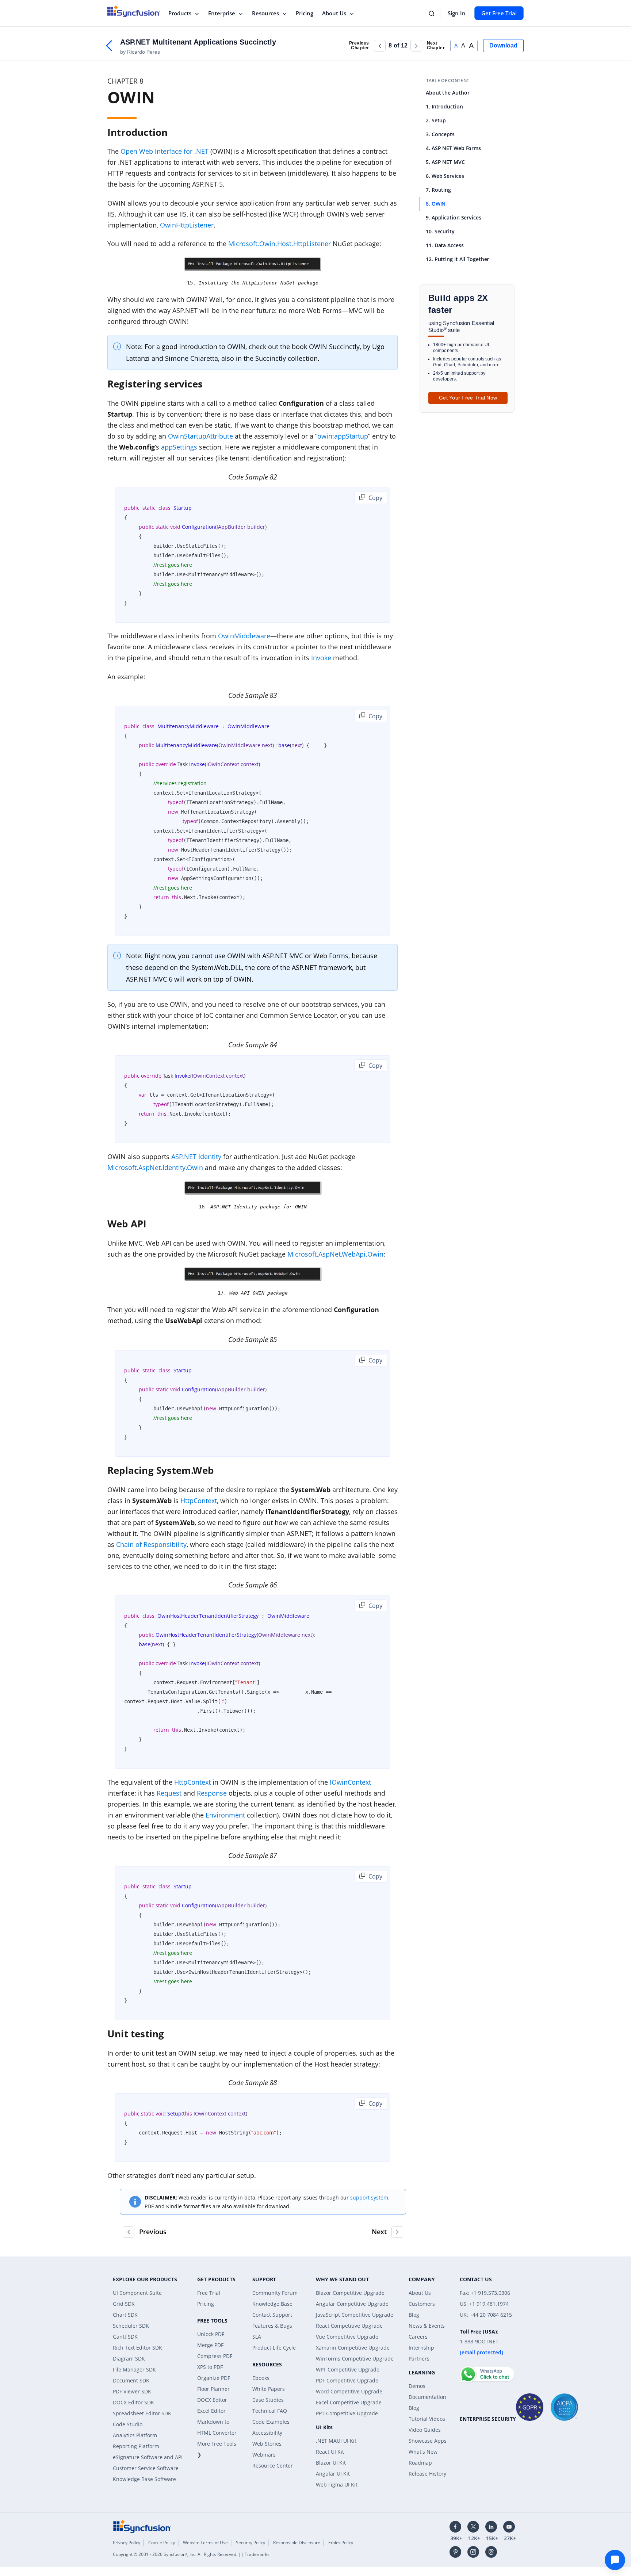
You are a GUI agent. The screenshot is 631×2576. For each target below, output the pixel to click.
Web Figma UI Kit (337, 2485)
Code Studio (128, 2424)
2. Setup (436, 120)
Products (180, 13)
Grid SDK (124, 2304)
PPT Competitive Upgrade (347, 2413)
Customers (422, 2304)
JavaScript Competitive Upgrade (355, 2315)
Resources (265, 13)
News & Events (427, 2326)
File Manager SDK (134, 2369)
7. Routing (438, 190)
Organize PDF (214, 2378)
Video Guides (425, 2430)
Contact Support (272, 2315)
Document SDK (131, 2380)
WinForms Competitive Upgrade (355, 2359)
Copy (375, 498)
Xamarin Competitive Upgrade (353, 2348)
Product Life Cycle (274, 2348)
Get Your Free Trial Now (468, 398)
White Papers (269, 2389)
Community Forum (275, 2293)
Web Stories (267, 2444)
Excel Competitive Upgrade (349, 2402)
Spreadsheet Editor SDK (142, 2413)
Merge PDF (210, 2345)
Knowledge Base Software (144, 2479)
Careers (418, 2337)
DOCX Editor (212, 2400)
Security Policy (251, 2543)
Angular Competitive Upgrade (352, 2304)
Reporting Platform (136, 2446)
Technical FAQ (270, 2411)
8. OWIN (436, 204)
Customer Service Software (146, 2468)
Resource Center (273, 2466)
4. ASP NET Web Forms (453, 148)
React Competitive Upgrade (349, 2326)
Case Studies (268, 2400)
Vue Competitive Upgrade (347, 2337)
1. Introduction (444, 106)
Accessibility (267, 2433)
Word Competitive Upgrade (349, 2391)
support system (369, 2197)
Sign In (457, 13)
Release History (427, 2474)
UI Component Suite (137, 2293)
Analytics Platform (135, 2435)
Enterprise (222, 13)
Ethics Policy (341, 2543)
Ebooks (261, 2378)
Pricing (305, 13)
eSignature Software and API (148, 2457)
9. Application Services (454, 217)
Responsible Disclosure (297, 2543)
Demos (417, 2386)
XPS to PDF (210, 2367)
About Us (334, 13)
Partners (419, 2359)
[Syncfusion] (142, 2526)
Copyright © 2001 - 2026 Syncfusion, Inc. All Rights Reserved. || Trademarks (191, 2554)
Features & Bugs (272, 2326)
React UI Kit (330, 2452)
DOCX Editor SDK (133, 2402)
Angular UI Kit (333, 2474)
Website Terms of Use (205, 2543)
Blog (414, 2315)
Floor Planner (213, 2389)
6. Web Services (445, 176)
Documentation (427, 2397)
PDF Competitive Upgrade (347, 2380)
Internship (421, 2348)
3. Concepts (440, 134)
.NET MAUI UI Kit (336, 2441)
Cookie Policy (162, 2543)
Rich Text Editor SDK (137, 2348)
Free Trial (209, 2293)
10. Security (440, 231)
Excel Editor (211, 2411)
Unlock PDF (211, 2334)
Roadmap (420, 2463)
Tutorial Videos (427, 2419)
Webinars (264, 2455)
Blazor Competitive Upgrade (350, 2293)
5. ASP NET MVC (445, 162)
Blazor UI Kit (331, 2463)
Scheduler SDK (131, 2326)
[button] (380, 46)
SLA (257, 2337)
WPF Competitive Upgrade (348, 2369)
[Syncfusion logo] (134, 11)
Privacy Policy (127, 2543)
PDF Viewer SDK (132, 2391)
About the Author (448, 93)
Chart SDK (125, 2315)
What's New (423, 2452)
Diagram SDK (129, 2359)
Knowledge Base (272, 2304)
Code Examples (271, 2422)
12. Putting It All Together (457, 259)
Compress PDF (215, 2356)
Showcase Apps (428, 2441)
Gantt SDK (125, 2337)
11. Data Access (445, 245)
